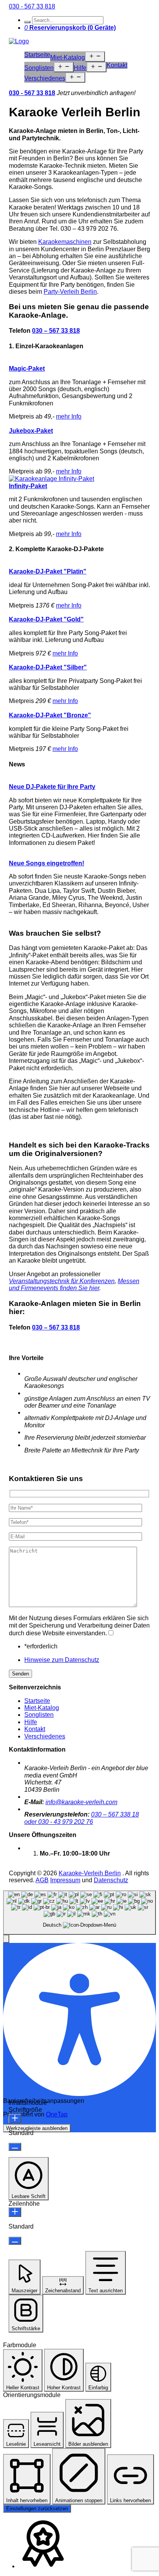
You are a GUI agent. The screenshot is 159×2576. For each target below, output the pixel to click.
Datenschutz (111, 1880)
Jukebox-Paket (31, 431)
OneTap (57, 2114)
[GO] (27, 22)
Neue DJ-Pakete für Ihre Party (52, 787)
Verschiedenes (45, 78)
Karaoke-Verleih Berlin (90, 1873)
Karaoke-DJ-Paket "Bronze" (50, 715)
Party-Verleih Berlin (70, 292)
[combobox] (79, 1913)
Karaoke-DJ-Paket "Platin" (48, 571)
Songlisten (39, 68)
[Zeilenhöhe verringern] (15, 2241)
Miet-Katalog (68, 57)
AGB (42, 1880)
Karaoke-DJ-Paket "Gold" (46, 619)
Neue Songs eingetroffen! (47, 863)
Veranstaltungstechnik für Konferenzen (62, 1281)
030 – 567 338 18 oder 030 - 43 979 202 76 (82, 1818)
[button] (6, 1939)
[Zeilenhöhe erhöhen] (15, 2212)
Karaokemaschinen (65, 242)
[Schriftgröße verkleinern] (15, 2147)
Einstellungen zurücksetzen (37, 2509)
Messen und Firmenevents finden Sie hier (74, 1285)
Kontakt (117, 65)
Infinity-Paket (28, 486)
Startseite (37, 55)
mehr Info (69, 416)
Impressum (65, 1880)
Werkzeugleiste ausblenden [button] (37, 2128)
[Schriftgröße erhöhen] (15, 2119)
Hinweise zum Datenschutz (62, 1660)
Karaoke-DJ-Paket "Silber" (48, 667)
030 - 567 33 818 (32, 6)
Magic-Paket (27, 369)
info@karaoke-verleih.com (81, 1802)
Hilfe (80, 68)
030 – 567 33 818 (56, 331)
